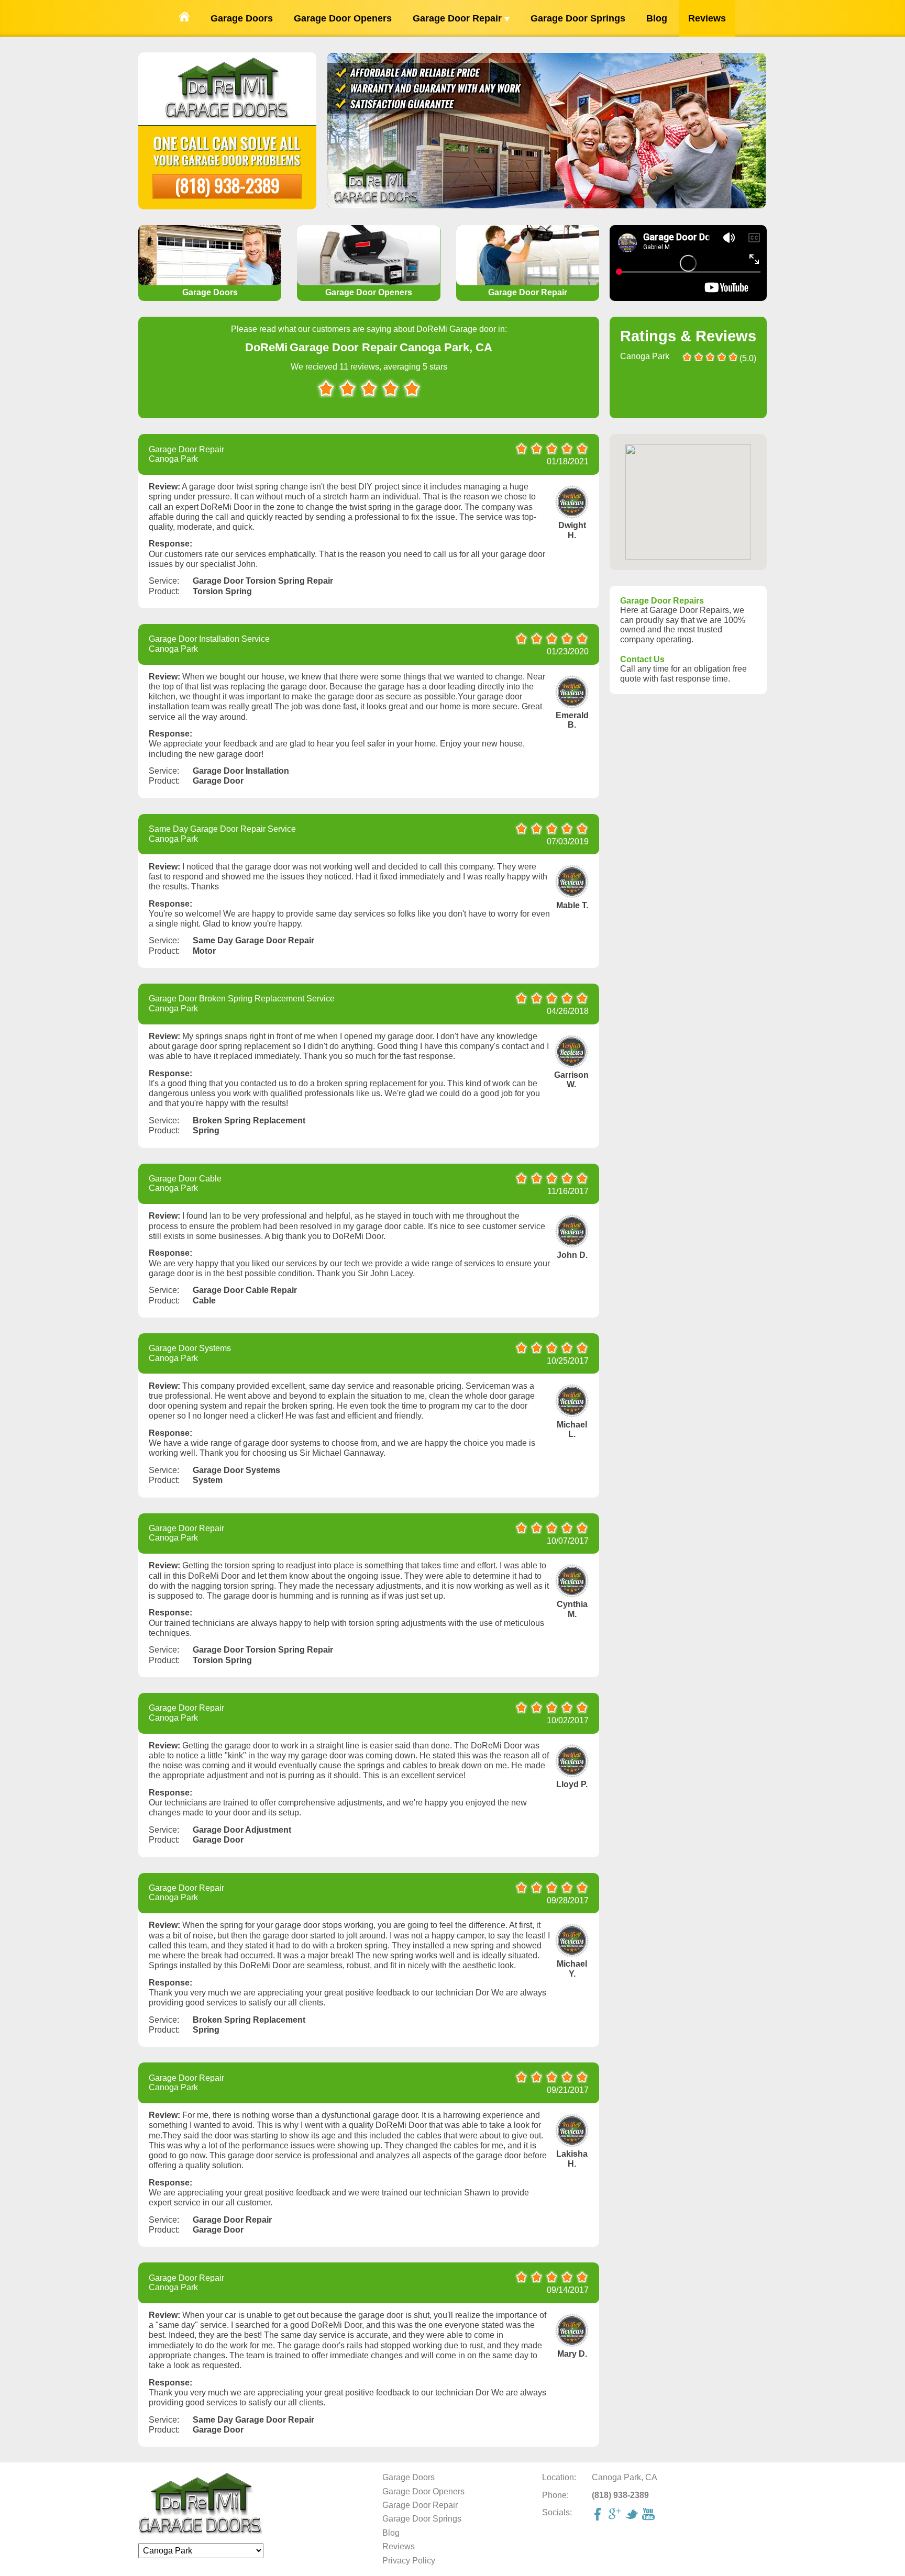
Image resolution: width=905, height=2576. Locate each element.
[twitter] (633, 2515)
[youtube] (649, 2515)
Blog (657, 18)
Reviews (707, 18)
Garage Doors (242, 18)
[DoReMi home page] (201, 2532)
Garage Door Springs (578, 18)
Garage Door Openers (343, 18)
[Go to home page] (184, 18)
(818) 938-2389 (227, 185)
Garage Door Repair (459, 18)
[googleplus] (616, 2515)
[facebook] (599, 2515)
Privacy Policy (409, 2561)
